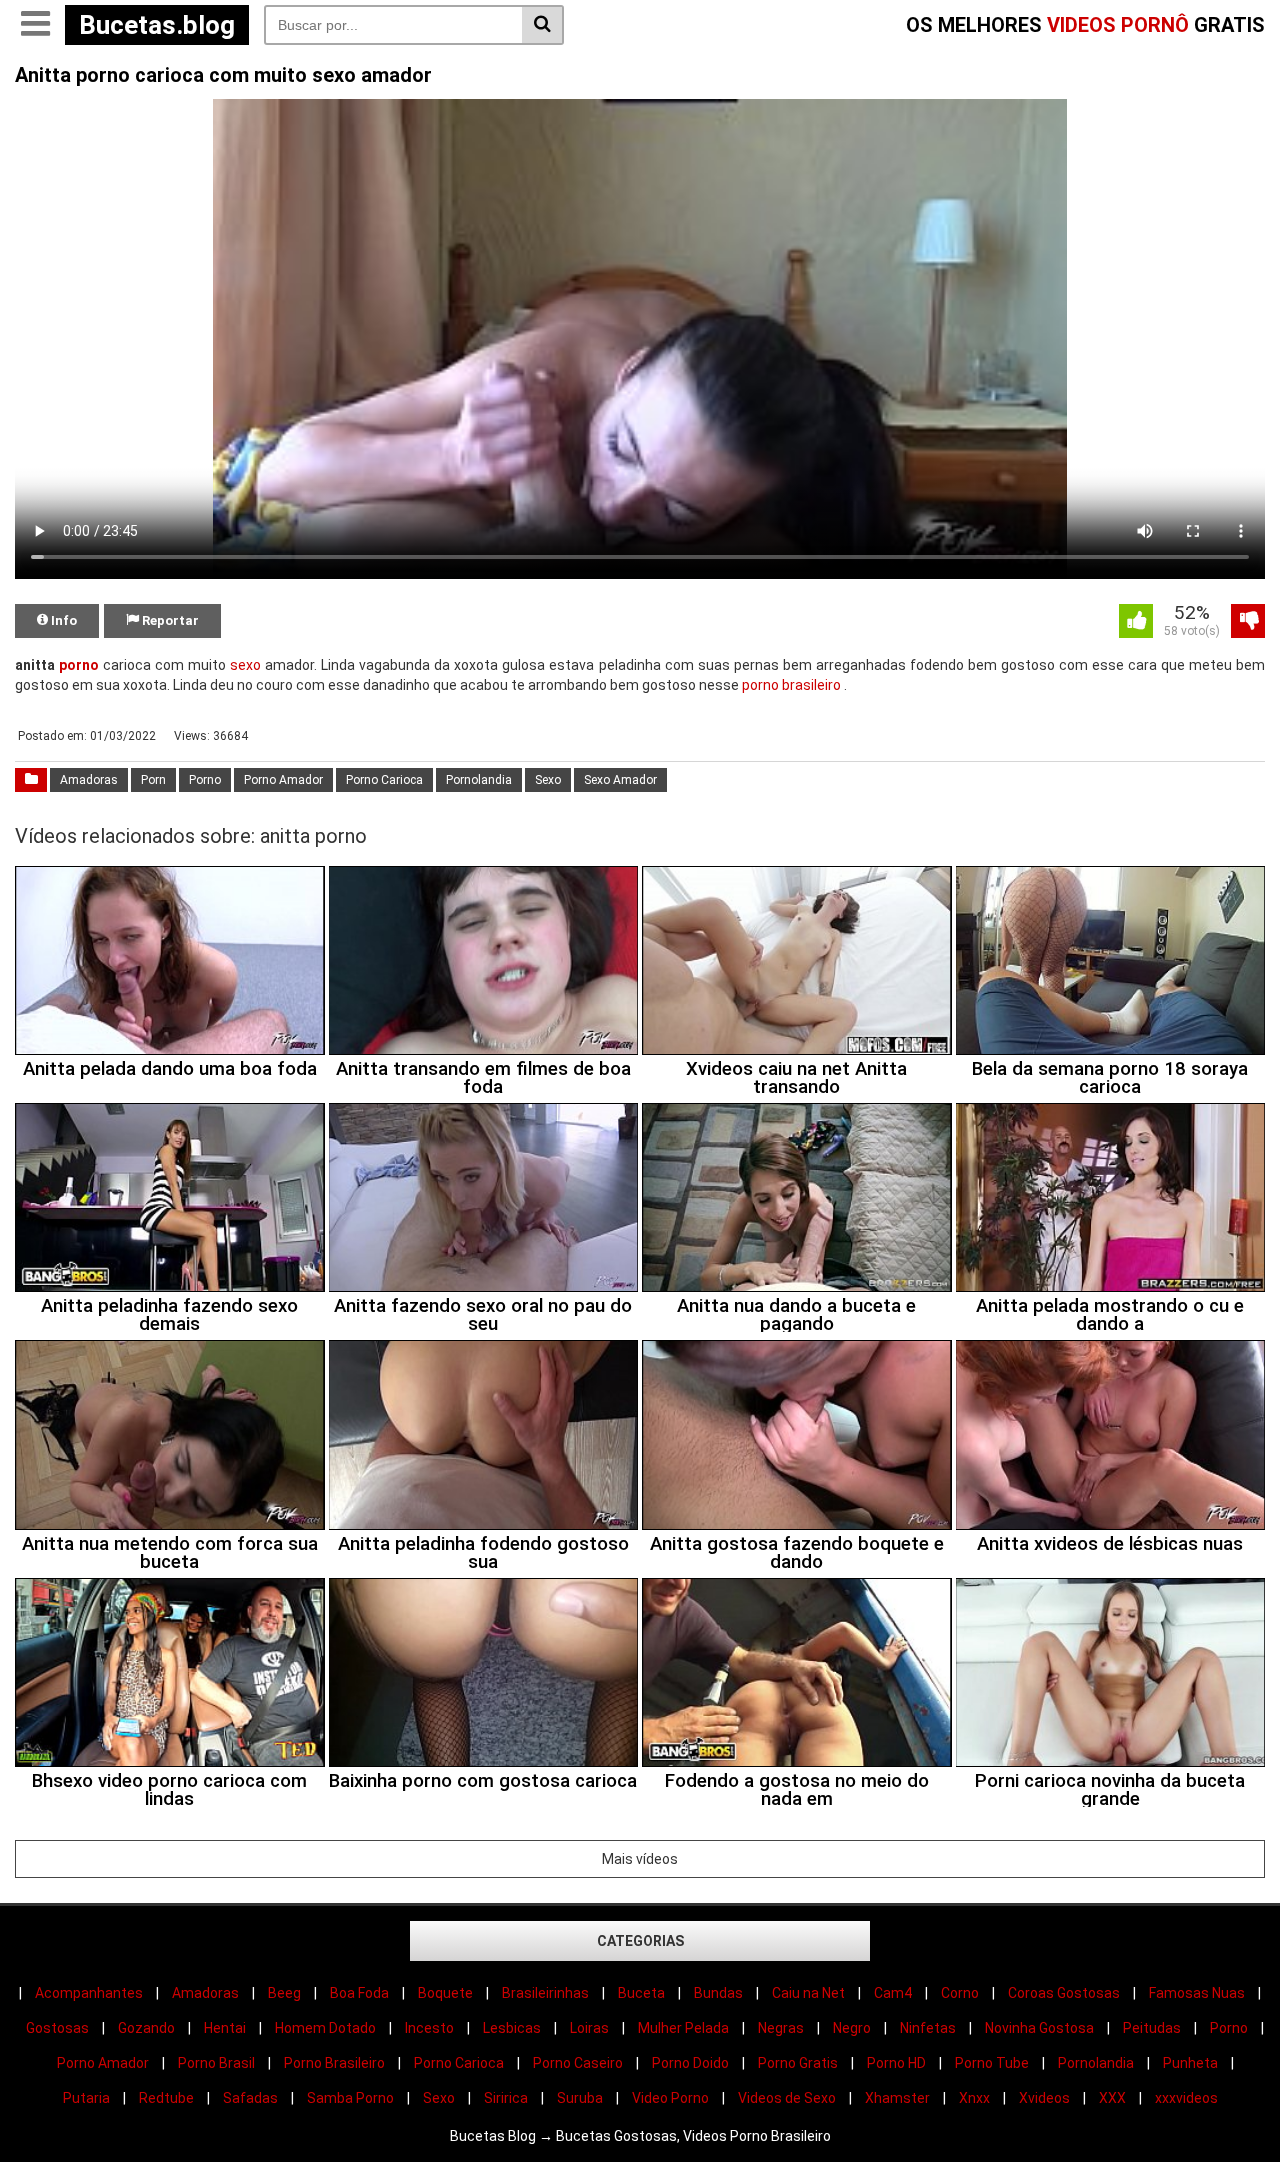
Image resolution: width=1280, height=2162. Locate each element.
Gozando (146, 2028)
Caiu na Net (808, 1993)
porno (79, 665)
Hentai (225, 2028)
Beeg (284, 1993)
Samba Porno (350, 2098)
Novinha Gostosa (1039, 2028)
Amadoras (89, 780)
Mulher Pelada (683, 2028)
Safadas (250, 2098)
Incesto (429, 2028)
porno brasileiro (791, 685)
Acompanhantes (89, 1993)
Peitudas (1152, 2028)
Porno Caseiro (578, 2063)
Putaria (86, 2098)
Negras (781, 2028)
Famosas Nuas (1197, 1993)
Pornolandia (479, 780)
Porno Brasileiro (334, 2063)
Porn (153, 780)
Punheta (1190, 2063)
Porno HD (896, 2063)
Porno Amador (283, 780)
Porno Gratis (798, 2063)
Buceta (641, 1993)
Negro (852, 2028)
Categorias (640, 1941)
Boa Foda (359, 1993)
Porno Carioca (384, 780)
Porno (205, 780)
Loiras (589, 2028)
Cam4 (893, 1993)
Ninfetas (928, 2028)
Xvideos (1044, 2098)
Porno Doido (690, 2063)
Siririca (506, 2098)
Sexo (548, 780)
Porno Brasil (216, 2063)
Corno (960, 1993)
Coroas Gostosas (1064, 1993)
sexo (245, 665)
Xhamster (897, 2098)
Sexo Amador (620, 780)
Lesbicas (512, 2028)
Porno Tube (992, 2063)
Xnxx (974, 2098)
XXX (1112, 2098)
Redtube (166, 2098)
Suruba (580, 2098)
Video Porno (670, 2098)
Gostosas (57, 2028)
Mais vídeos (640, 1859)
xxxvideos (1186, 2098)
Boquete (445, 1993)
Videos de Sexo (787, 2098)
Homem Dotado (325, 2028)
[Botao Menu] (35, 25)
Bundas (718, 1993)
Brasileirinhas (545, 1993)
